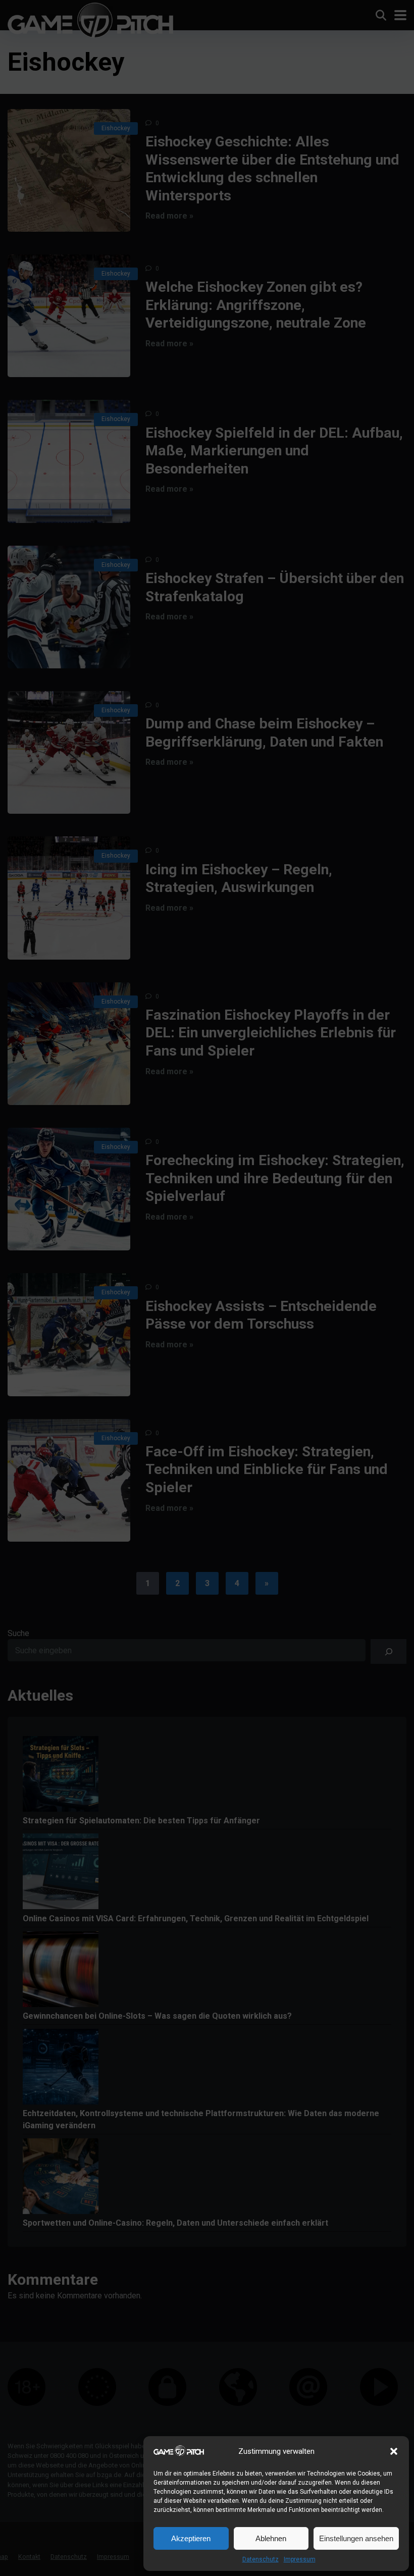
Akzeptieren (191, 2538)
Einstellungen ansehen (356, 2538)
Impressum (300, 2559)
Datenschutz (261, 2559)
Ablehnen (271, 2538)
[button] (394, 2451)
